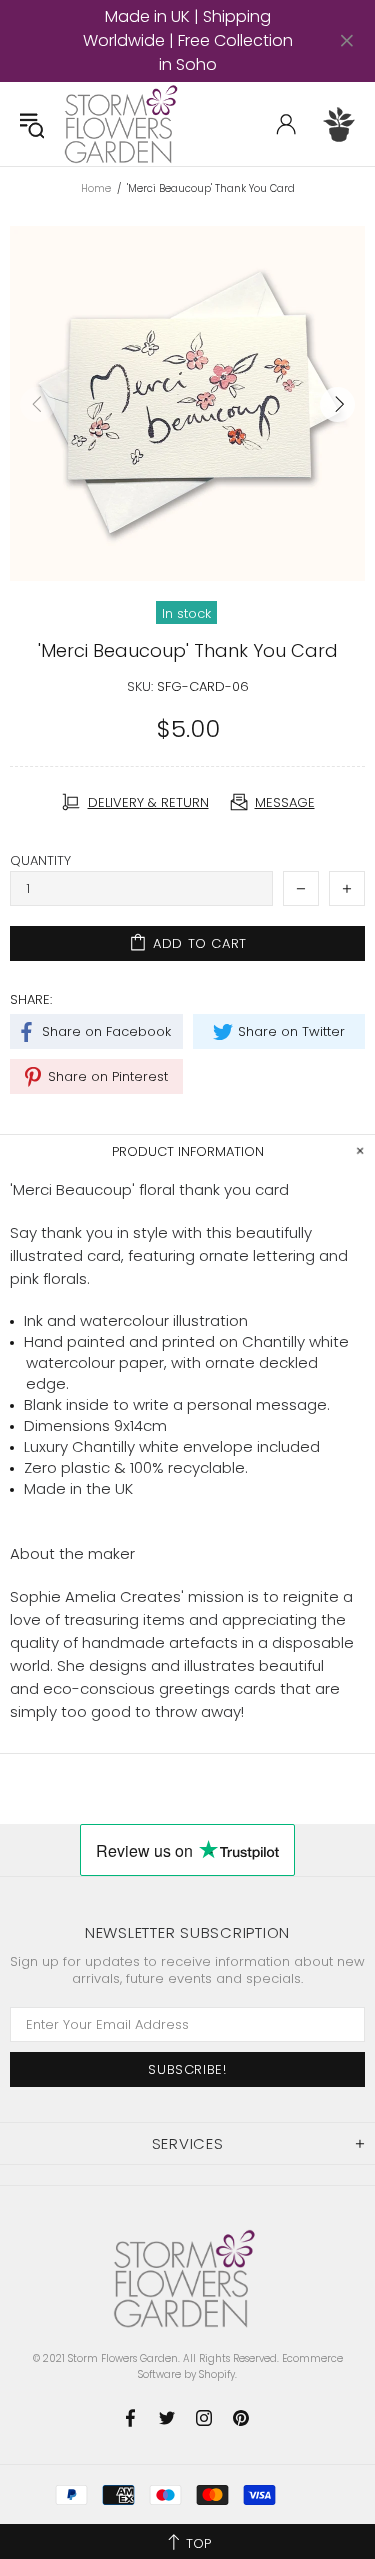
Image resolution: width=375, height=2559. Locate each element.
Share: (31, 999)
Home (96, 189)
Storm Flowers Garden (124, 124)
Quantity (40, 860)
